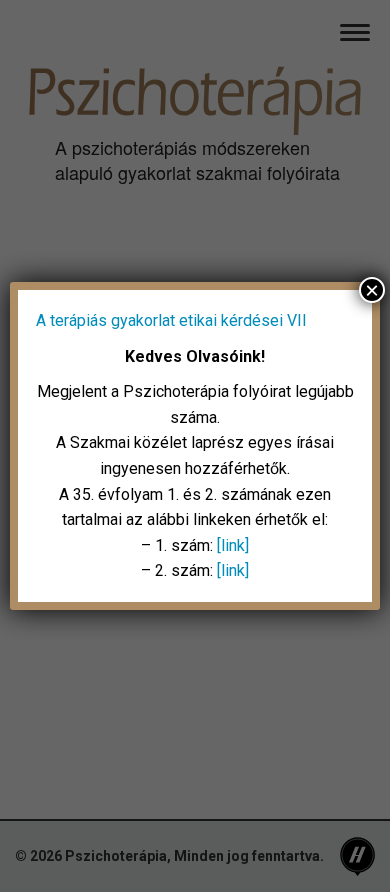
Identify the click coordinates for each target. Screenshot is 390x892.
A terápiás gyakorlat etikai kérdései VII (171, 320)
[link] (233, 545)
